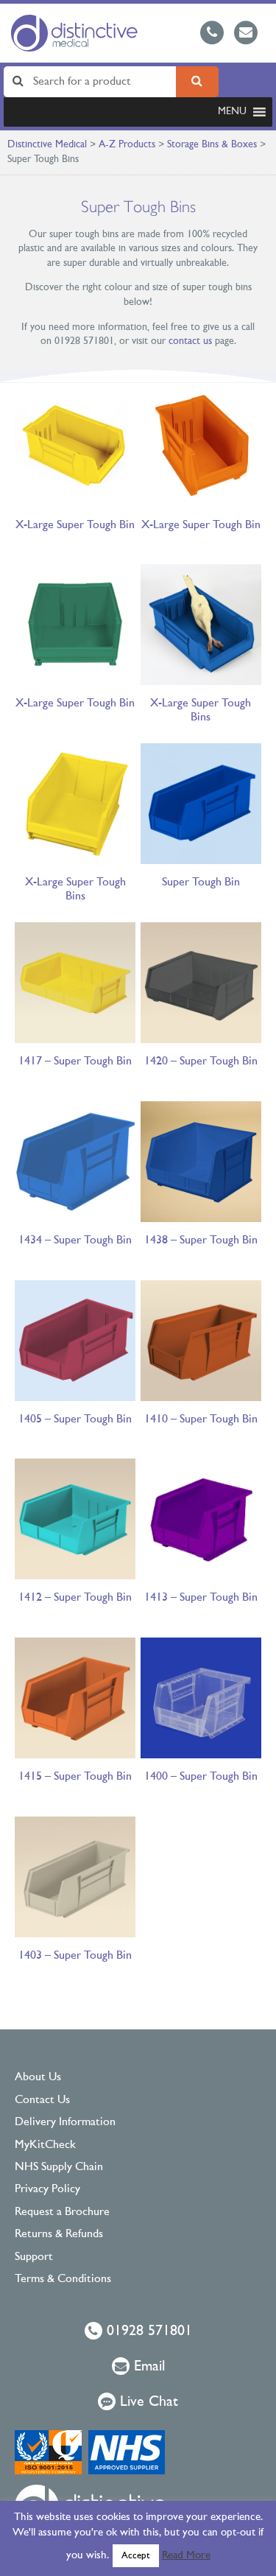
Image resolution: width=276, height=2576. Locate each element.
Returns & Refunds (59, 2234)
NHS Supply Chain (59, 2167)
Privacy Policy (47, 2189)
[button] (232, 112)
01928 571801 (147, 2331)
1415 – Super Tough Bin (75, 1777)
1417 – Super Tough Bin (75, 1061)
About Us (38, 2077)
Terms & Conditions (63, 2279)
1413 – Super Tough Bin (201, 1598)
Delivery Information (65, 2122)
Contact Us (42, 2100)
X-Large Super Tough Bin (75, 525)
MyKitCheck (45, 2145)
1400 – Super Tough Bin (201, 1777)
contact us (190, 341)
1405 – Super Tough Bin (75, 1419)
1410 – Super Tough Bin (201, 1419)
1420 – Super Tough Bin (201, 1061)
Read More (186, 2556)
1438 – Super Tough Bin (201, 1240)
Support (34, 2257)
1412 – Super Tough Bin (75, 1598)
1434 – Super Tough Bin (75, 1240)
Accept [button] (136, 2556)
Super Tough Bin (201, 882)
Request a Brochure (62, 2212)
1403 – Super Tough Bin (75, 1956)
